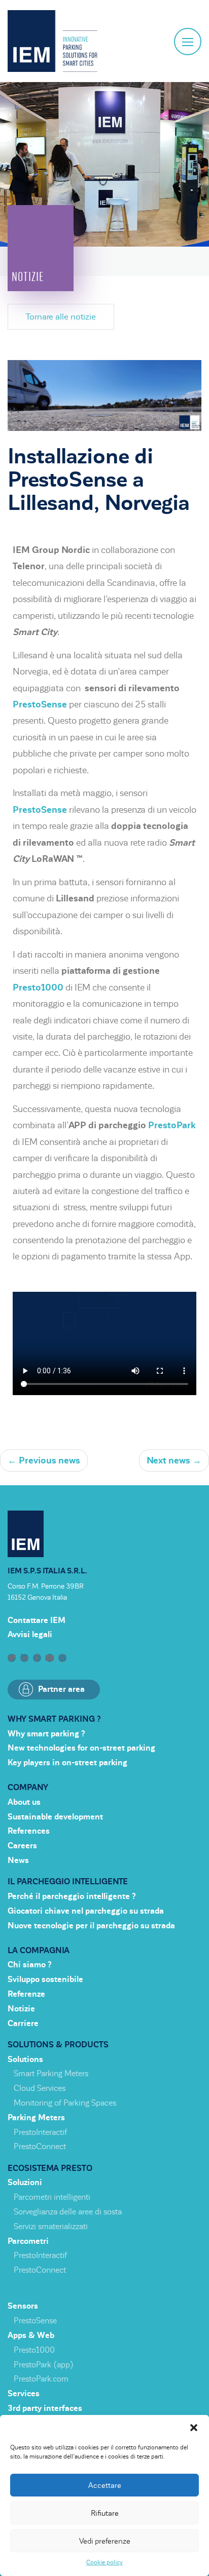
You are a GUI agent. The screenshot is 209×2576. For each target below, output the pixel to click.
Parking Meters (36, 2118)
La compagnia (39, 1951)
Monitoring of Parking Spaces (65, 2103)
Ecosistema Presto (50, 2168)
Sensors (23, 2306)
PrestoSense (40, 704)
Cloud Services (40, 2088)
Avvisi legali (30, 1635)
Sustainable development (55, 1817)
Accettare (105, 2485)
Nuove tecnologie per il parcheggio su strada (91, 1926)
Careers (22, 1846)
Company (28, 1788)
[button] (194, 2428)
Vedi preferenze (105, 2541)
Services (24, 2394)
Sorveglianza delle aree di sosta (68, 2212)
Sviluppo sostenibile (45, 1979)
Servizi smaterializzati (51, 2227)
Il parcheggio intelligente (68, 1882)
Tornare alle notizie (61, 317)
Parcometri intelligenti (52, 2197)
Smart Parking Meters (51, 2074)
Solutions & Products (58, 2045)
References (29, 1831)
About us (24, 1802)
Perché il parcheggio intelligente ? (72, 1896)
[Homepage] (53, 41)
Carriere (23, 2024)
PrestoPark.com (41, 2379)
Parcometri (28, 2241)
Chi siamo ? (30, 1965)
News (18, 1860)
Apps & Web (31, 2335)
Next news (174, 1460)
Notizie (21, 2009)
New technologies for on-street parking (81, 1748)
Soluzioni (25, 2183)
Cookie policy (104, 2562)
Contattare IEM (37, 1620)
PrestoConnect (40, 2147)
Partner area (61, 1689)
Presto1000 (38, 987)
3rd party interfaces (45, 2408)
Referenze (26, 1994)
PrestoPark (172, 1125)
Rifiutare (105, 2513)
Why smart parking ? (54, 1719)
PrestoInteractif (40, 2132)
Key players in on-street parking (67, 1763)
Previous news (44, 1460)
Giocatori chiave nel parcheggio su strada (86, 1911)
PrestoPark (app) (44, 2365)
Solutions (25, 2059)
